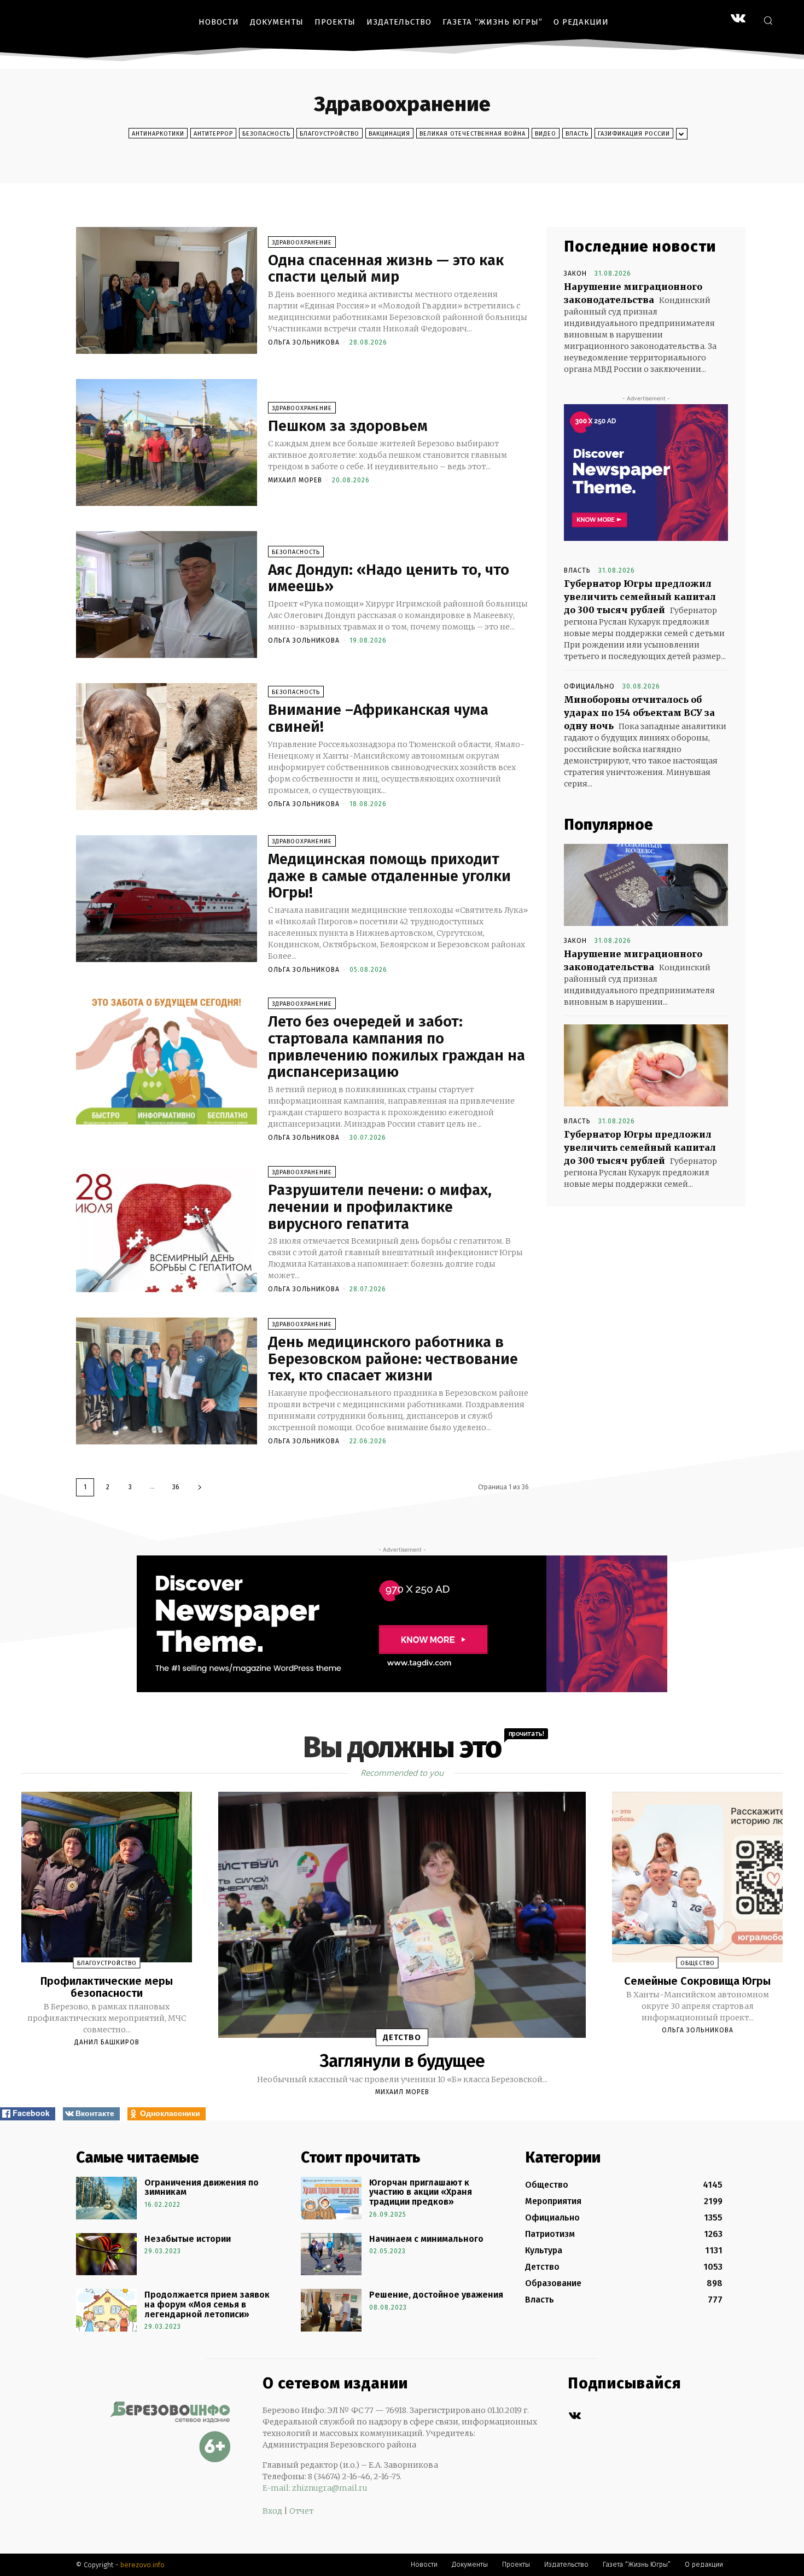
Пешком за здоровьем (348, 426)
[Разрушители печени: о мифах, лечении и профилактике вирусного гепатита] (167, 1229)
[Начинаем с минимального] (331, 2254)
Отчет (301, 2511)
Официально (589, 686)
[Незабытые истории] (106, 2254)
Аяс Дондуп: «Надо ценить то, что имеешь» (389, 578)
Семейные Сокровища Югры (697, 1981)
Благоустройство (330, 134)
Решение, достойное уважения (436, 2295)
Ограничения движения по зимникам (202, 2187)
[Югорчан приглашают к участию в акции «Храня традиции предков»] (331, 2198)
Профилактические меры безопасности (107, 1987)
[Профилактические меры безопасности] (107, 1877)
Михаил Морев (295, 480)
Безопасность (266, 134)
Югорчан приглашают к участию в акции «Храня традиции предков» (421, 2192)
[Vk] (575, 2416)
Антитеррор (213, 134)
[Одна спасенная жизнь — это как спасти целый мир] (167, 290)
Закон (575, 273)
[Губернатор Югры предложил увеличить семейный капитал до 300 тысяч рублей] (646, 1065)
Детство (402, 2037)
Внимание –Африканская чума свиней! (378, 718)
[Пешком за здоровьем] (167, 442)
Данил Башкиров (107, 2042)
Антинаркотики (158, 134)
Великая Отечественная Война (473, 134)
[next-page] (200, 1487)
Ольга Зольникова (304, 342)
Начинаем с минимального (426, 2239)
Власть (577, 134)
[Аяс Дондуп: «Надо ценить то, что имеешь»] (167, 595)
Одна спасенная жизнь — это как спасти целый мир (386, 269)
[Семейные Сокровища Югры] (697, 1877)
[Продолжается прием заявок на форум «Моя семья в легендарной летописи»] (106, 2310)
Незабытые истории (188, 2239)
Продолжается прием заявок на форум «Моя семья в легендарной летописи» (207, 2304)
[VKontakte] (738, 19)
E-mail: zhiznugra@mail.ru (315, 2488)
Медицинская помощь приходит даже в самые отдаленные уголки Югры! (389, 876)
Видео (546, 134)
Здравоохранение (302, 243)
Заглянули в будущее (402, 2061)
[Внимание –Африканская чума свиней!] (167, 747)
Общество (698, 1963)
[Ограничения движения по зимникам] (106, 2198)
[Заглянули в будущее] (402, 1915)
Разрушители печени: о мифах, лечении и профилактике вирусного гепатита (380, 1207)
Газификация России (634, 134)
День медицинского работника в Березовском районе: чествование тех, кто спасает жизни (393, 1359)
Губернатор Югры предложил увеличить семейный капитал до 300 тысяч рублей (640, 597)
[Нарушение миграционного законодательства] (646, 885)
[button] (768, 20)
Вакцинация (389, 134)
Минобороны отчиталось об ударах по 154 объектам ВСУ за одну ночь (639, 713)
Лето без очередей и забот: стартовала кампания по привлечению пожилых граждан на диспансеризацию (397, 1047)
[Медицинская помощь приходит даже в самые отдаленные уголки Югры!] (167, 899)
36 (176, 1487)
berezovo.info (142, 2565)
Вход (272, 2511)
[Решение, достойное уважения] (331, 2310)
